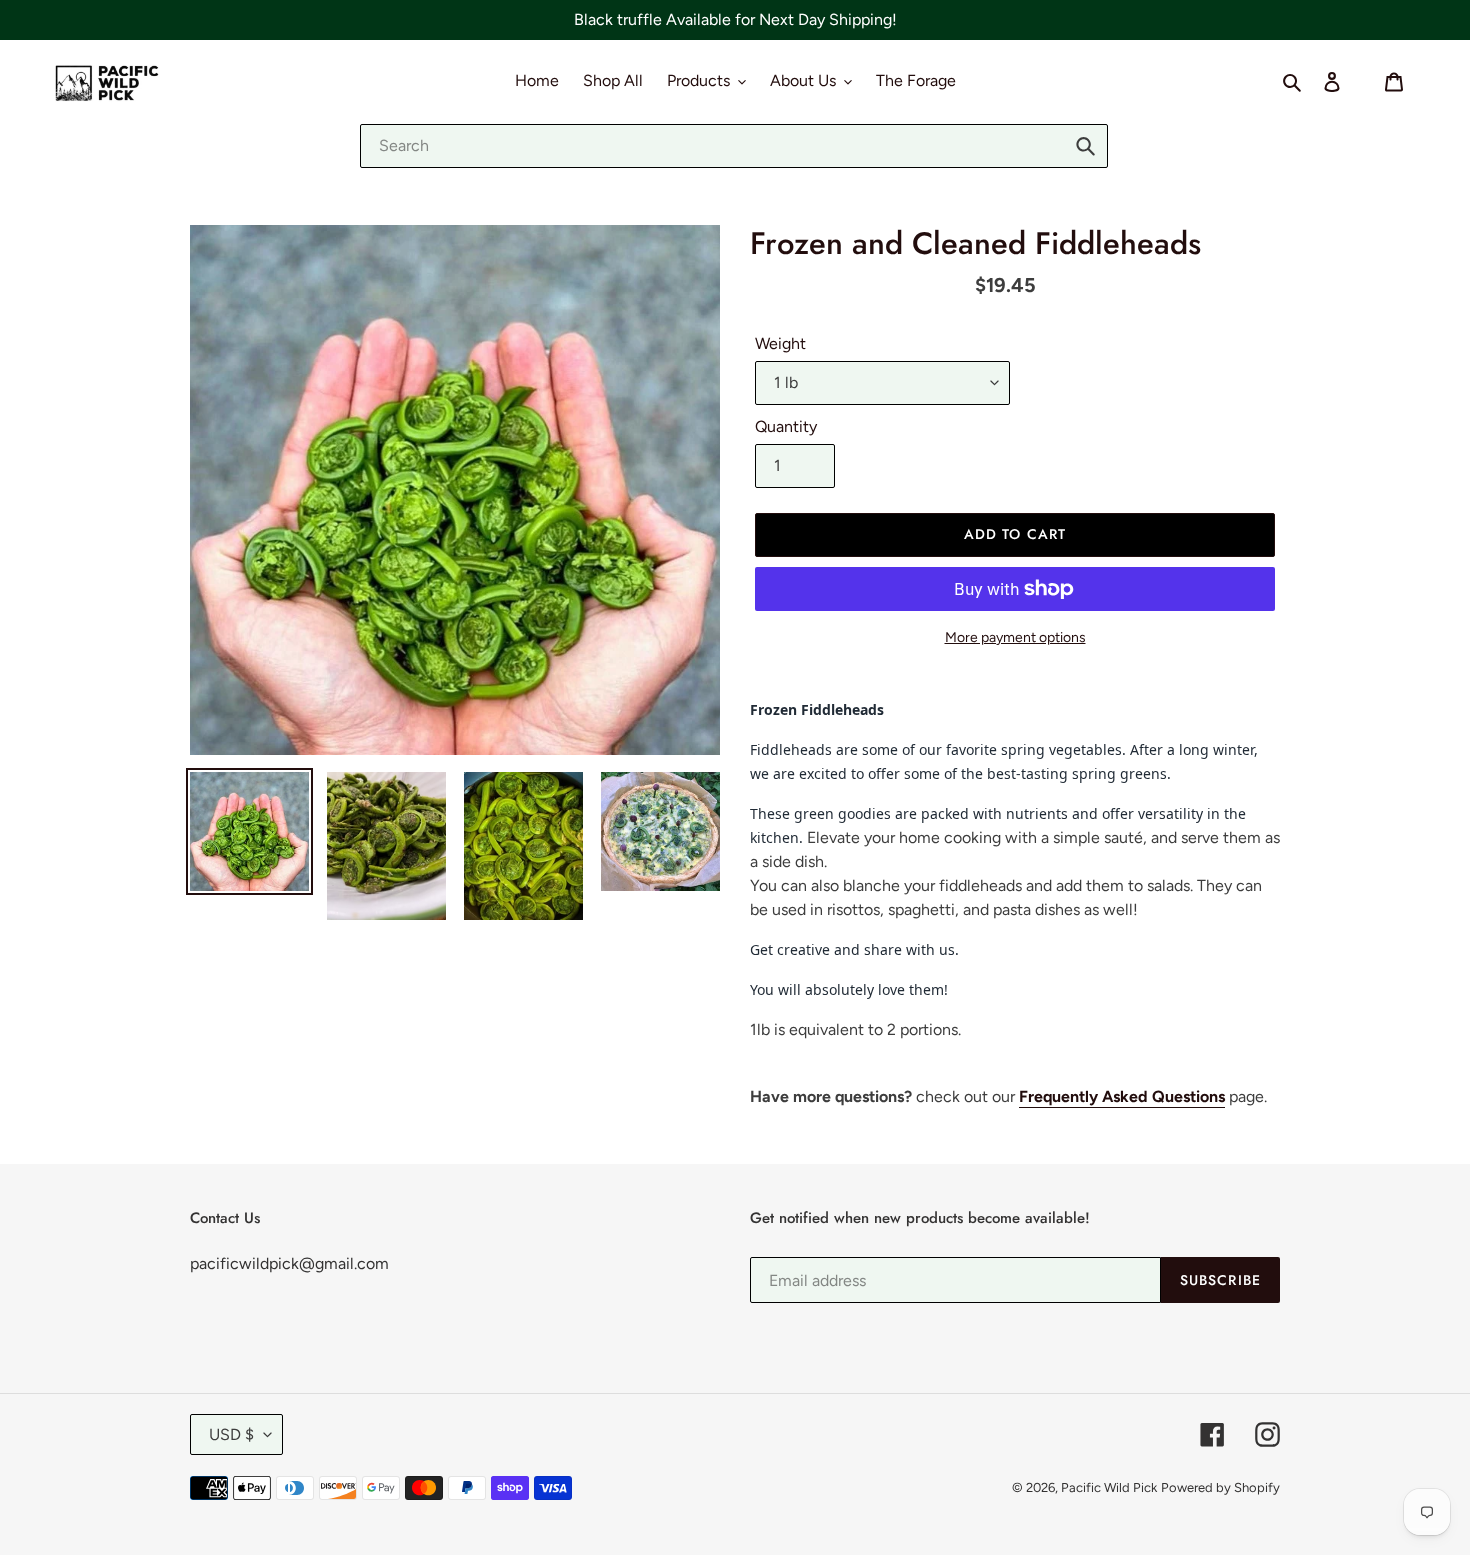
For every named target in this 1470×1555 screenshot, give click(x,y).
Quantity (786, 426)
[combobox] (734, 146)
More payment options (1015, 637)
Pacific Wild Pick (1109, 1487)
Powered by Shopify (1220, 1487)
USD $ (231, 1434)
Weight (780, 343)
